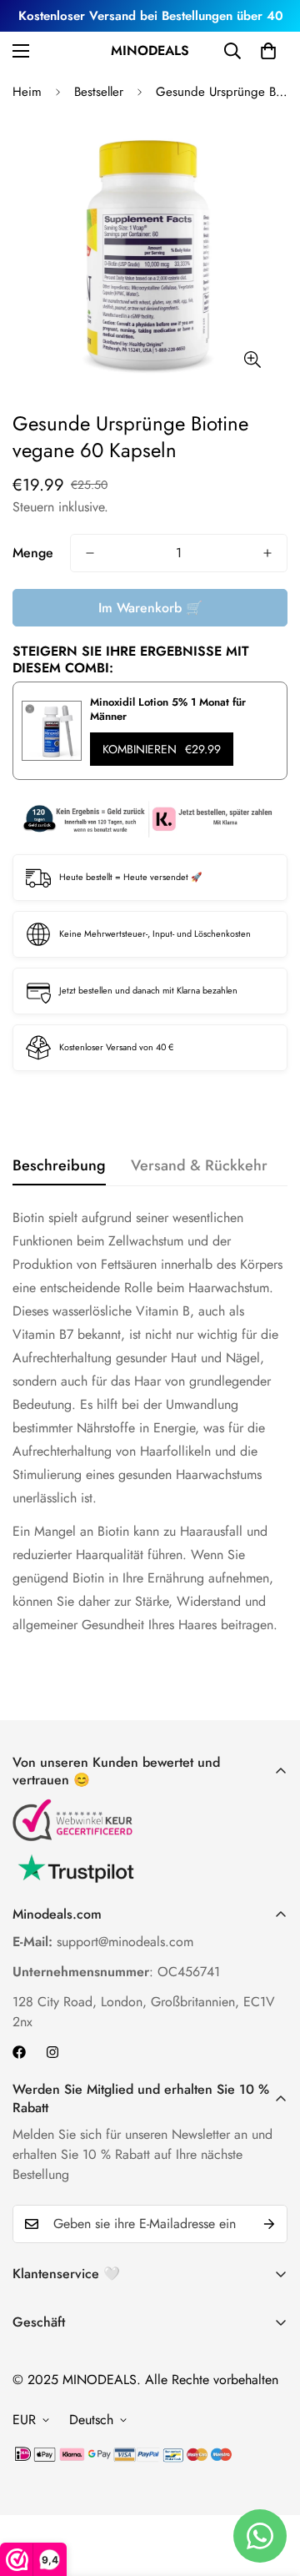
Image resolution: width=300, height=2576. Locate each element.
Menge (33, 553)
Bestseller (99, 92)
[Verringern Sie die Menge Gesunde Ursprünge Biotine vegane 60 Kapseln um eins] (90, 553)
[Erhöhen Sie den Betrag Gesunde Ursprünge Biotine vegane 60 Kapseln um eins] (267, 553)
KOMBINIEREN (162, 749)
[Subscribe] (269, 2224)
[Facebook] (19, 2052)
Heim (27, 92)
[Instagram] (52, 2052)
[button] (268, 51)
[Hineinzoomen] (252, 360)
